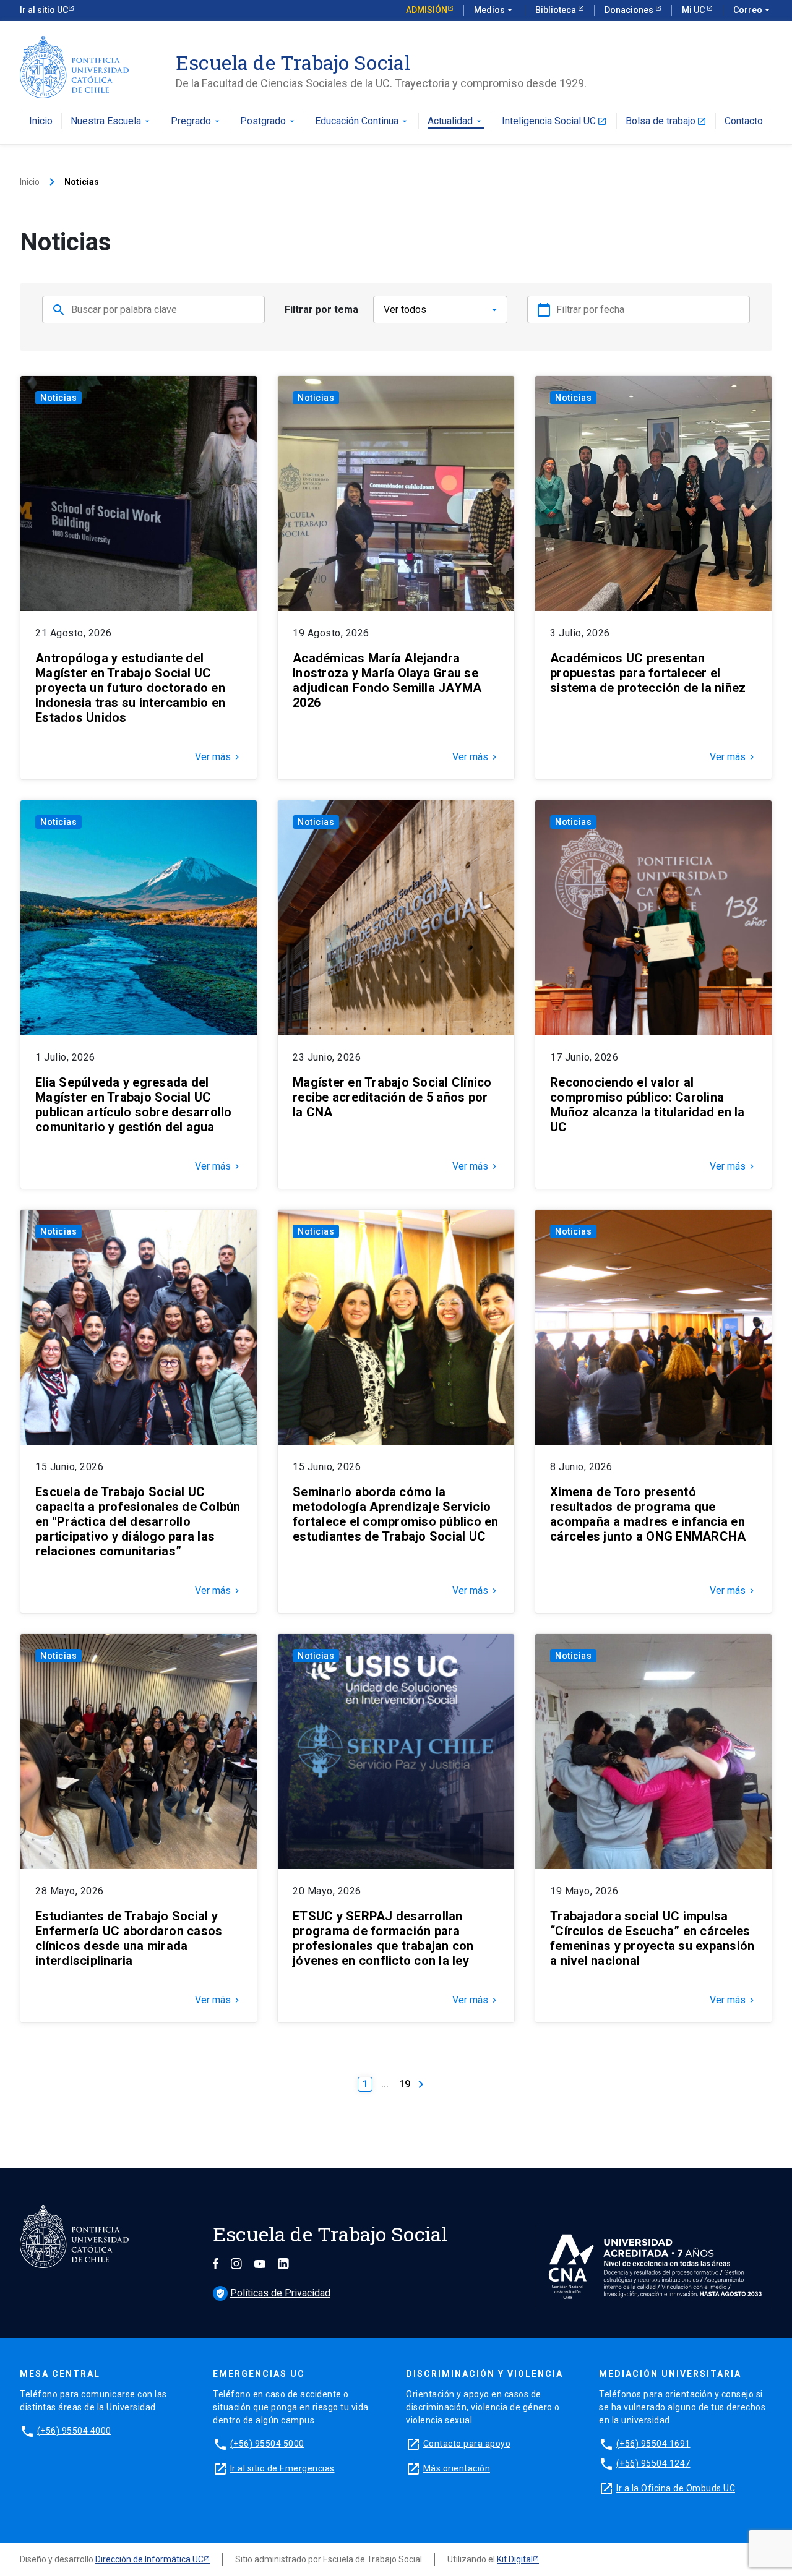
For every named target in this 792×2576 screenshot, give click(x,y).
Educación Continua (362, 122)
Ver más (218, 757)
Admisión (427, 10)
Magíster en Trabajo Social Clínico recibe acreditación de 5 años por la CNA (392, 1097)
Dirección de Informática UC (149, 2559)
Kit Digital (515, 2559)
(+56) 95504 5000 (267, 2444)
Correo (753, 10)
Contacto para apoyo (467, 2444)
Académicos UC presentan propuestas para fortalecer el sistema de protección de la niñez (648, 673)
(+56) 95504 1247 (653, 2463)
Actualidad (456, 122)
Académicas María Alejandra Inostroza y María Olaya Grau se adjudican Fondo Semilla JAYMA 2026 (387, 680)
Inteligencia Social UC (554, 122)
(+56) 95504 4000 (74, 2431)
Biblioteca (557, 10)
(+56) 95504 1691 (653, 2444)
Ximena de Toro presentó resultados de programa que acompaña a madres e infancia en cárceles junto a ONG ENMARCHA (648, 1514)
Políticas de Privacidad (273, 2293)
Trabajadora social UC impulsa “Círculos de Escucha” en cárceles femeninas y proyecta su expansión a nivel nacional (652, 1938)
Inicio (41, 122)
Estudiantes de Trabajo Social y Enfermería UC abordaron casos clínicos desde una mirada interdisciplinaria (129, 1938)
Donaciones (630, 10)
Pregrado (196, 122)
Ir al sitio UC (44, 10)
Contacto (744, 122)
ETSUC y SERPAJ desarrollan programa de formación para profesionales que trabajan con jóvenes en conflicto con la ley (383, 1938)
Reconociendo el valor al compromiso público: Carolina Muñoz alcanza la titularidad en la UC (648, 1105)
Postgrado (269, 122)
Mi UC (694, 10)
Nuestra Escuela (111, 122)
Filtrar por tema (321, 310)
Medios (494, 10)
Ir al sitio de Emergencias (282, 2468)
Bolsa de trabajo (666, 122)
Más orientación (457, 2468)
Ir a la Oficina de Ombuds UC (676, 2488)
